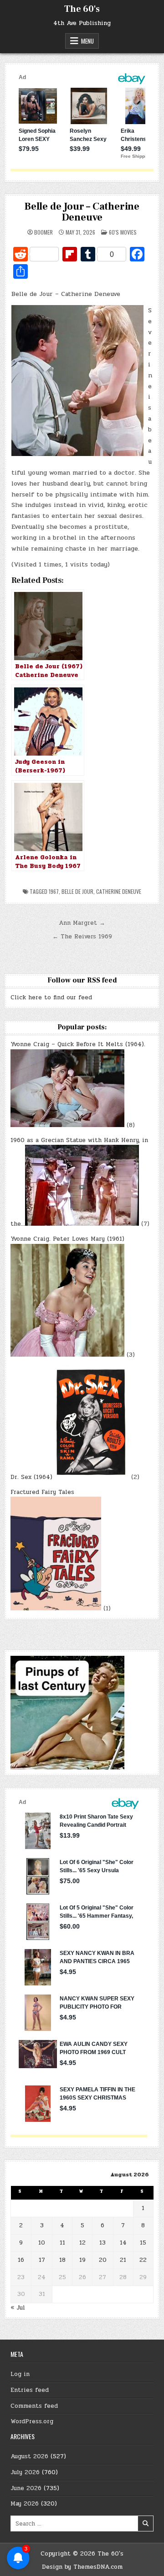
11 (62, 2243)
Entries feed (30, 2390)
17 (42, 2260)
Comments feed (34, 2406)
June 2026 (26, 2488)
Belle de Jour (77, 891)
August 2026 (29, 2456)
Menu (87, 41)
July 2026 (25, 2472)
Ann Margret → (82, 923)
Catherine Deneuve (119, 891)
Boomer (44, 232)
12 (82, 2243)
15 (143, 2243)
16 (21, 2260)
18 (62, 2260)
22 (143, 2260)
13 (102, 2243)
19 (82, 2260)
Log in (20, 2374)
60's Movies (123, 232)
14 (123, 2243)
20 (103, 2260)
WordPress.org (32, 2421)
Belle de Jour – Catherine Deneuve (82, 212)
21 (123, 2260)
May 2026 (25, 2504)
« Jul (18, 2308)
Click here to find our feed (51, 997)
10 (42, 2243)
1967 (54, 891)
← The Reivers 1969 (82, 937)
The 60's (82, 9)
